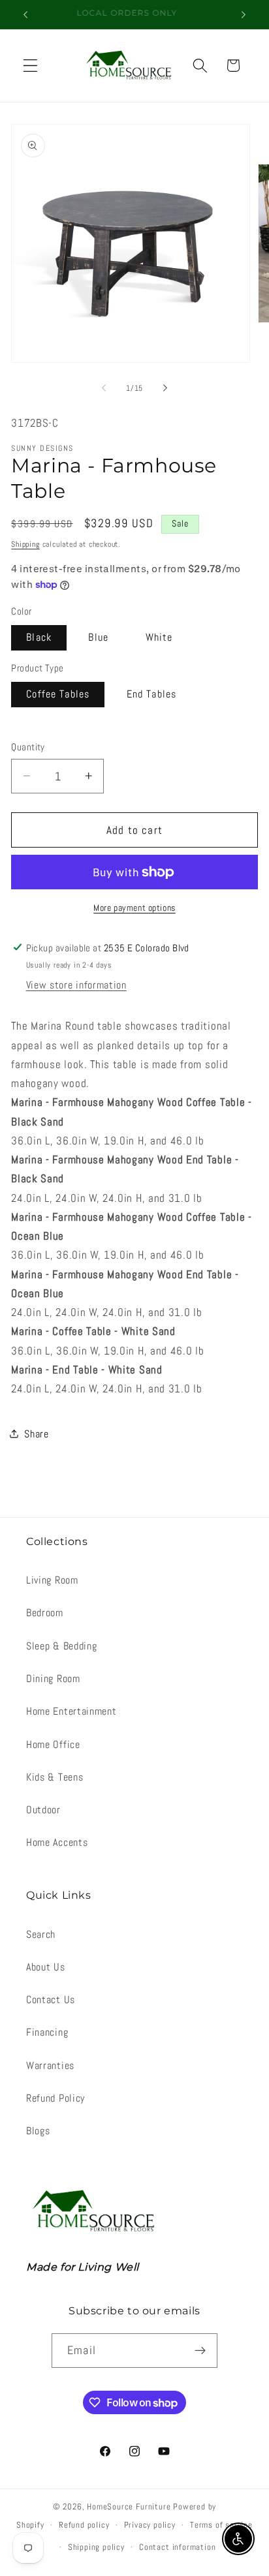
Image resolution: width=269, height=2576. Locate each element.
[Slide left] (104, 388)
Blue (98, 637)
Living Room (52, 1580)
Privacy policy (150, 2525)
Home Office (53, 1744)
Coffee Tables (58, 694)
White (159, 637)
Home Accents (57, 1842)
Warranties (50, 2065)
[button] (30, 66)
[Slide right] (165, 388)
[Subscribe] (200, 2351)
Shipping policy (96, 2547)
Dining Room (53, 1679)
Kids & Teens (55, 1777)
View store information (76, 985)
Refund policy (84, 2525)
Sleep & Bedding (61, 1646)
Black (39, 637)
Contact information (177, 2547)
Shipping (25, 544)
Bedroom (45, 1613)
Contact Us (51, 2000)
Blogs (38, 2131)
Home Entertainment (71, 1711)
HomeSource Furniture (129, 2507)
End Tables (152, 694)
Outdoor (43, 1810)
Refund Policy (55, 2098)
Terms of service (221, 2525)
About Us (46, 1967)
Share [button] (36, 1434)
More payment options (134, 908)
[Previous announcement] (25, 14)
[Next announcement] (244, 14)
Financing (47, 2032)
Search (41, 1934)
